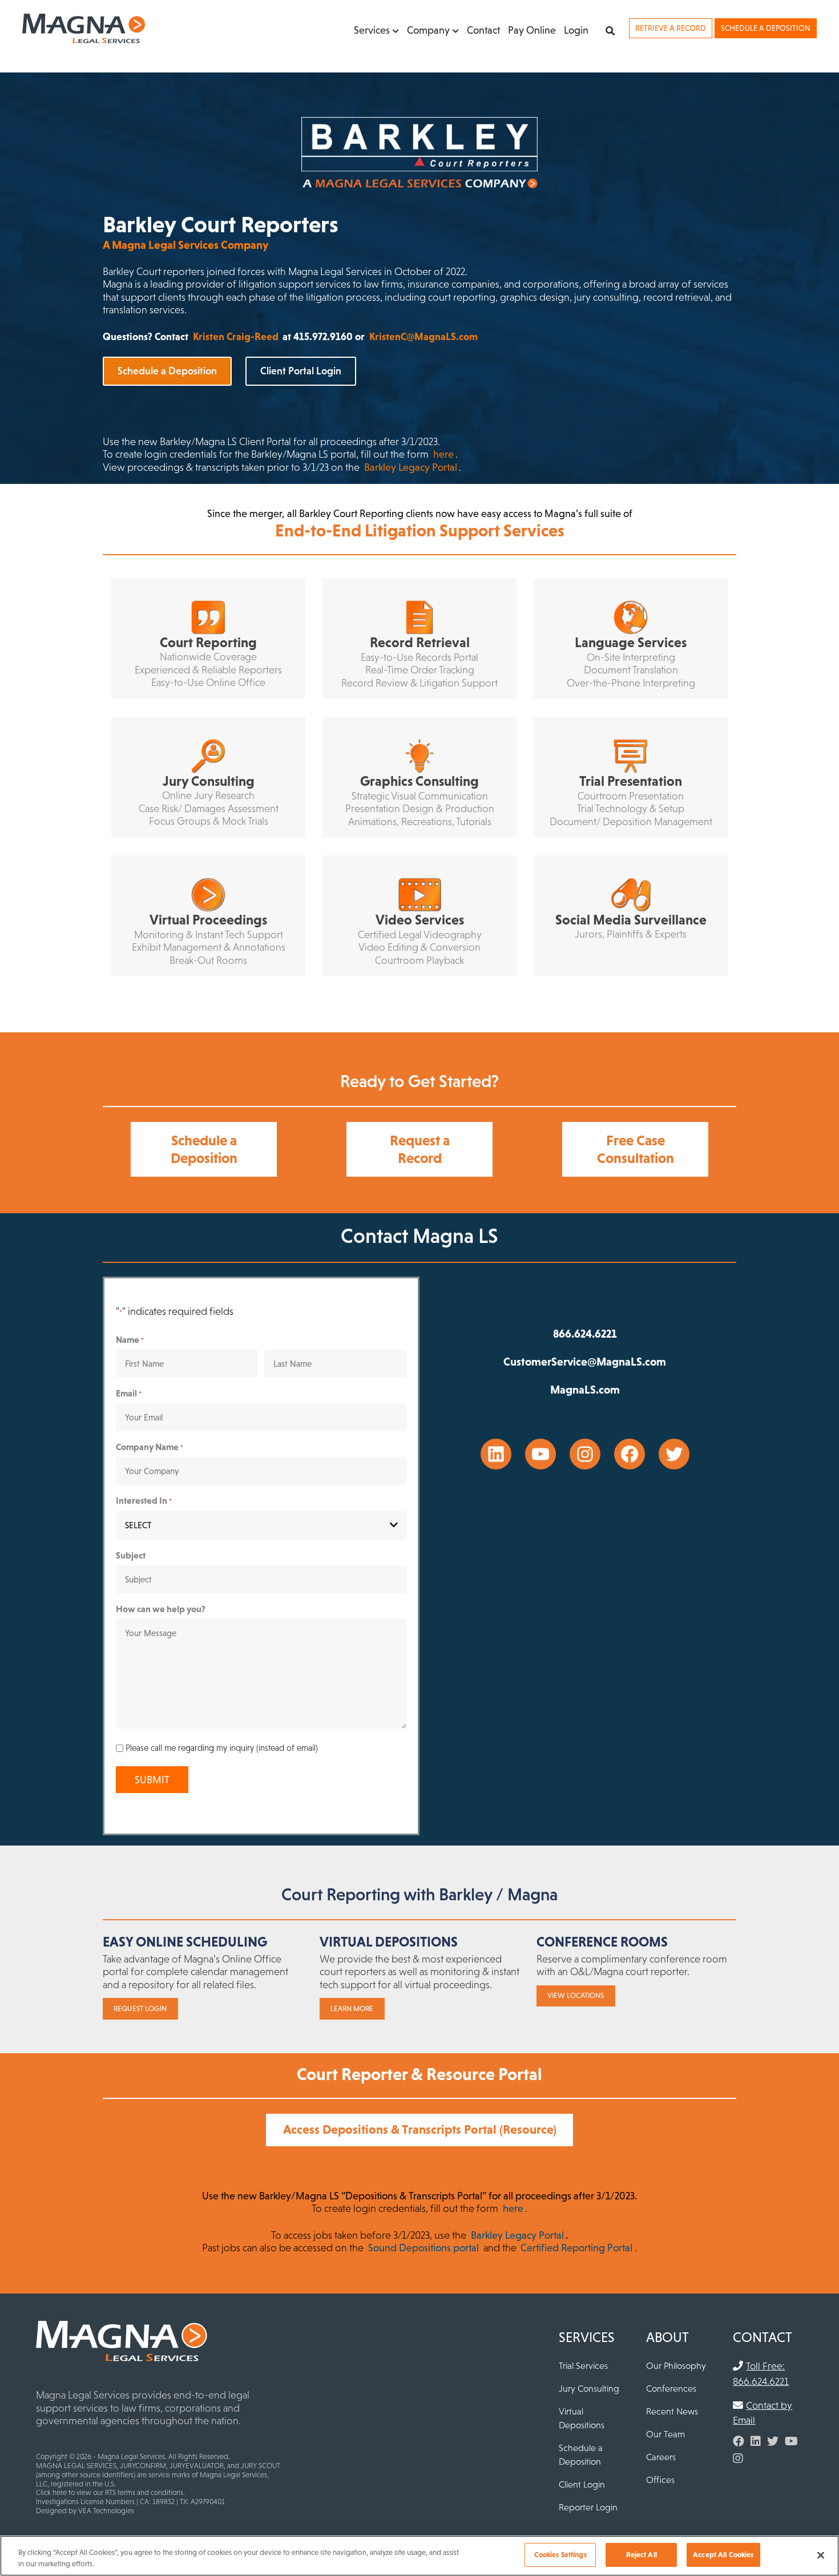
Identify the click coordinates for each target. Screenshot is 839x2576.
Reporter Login (588, 2507)
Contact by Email (763, 2413)
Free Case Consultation (636, 1149)
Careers (661, 2457)
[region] (419, 2556)
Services (372, 30)
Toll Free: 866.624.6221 (761, 2373)
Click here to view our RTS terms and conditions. (110, 2492)
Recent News (672, 2411)
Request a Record (420, 1149)
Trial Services (583, 2365)
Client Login (582, 2484)
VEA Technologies (106, 2511)
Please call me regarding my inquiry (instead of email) (222, 1748)
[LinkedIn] (756, 2441)
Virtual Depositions (582, 2418)
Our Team (665, 2434)
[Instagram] (738, 2458)
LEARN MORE (352, 2008)
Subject (131, 1555)
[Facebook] (739, 2441)
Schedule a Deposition (766, 28)
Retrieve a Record (671, 28)
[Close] (821, 2555)
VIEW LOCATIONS (576, 1995)
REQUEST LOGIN (140, 2008)
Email (129, 1393)
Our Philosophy (676, 2365)
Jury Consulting (589, 2388)
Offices (660, 2480)
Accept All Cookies (723, 2555)
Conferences (671, 2388)
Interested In (144, 1500)
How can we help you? (161, 1609)
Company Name (150, 1447)
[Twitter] (773, 2441)
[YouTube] (791, 2441)
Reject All (642, 2555)
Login (576, 30)
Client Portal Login (301, 371)
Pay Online (532, 30)
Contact (483, 30)
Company (428, 30)
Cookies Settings (560, 2555)
